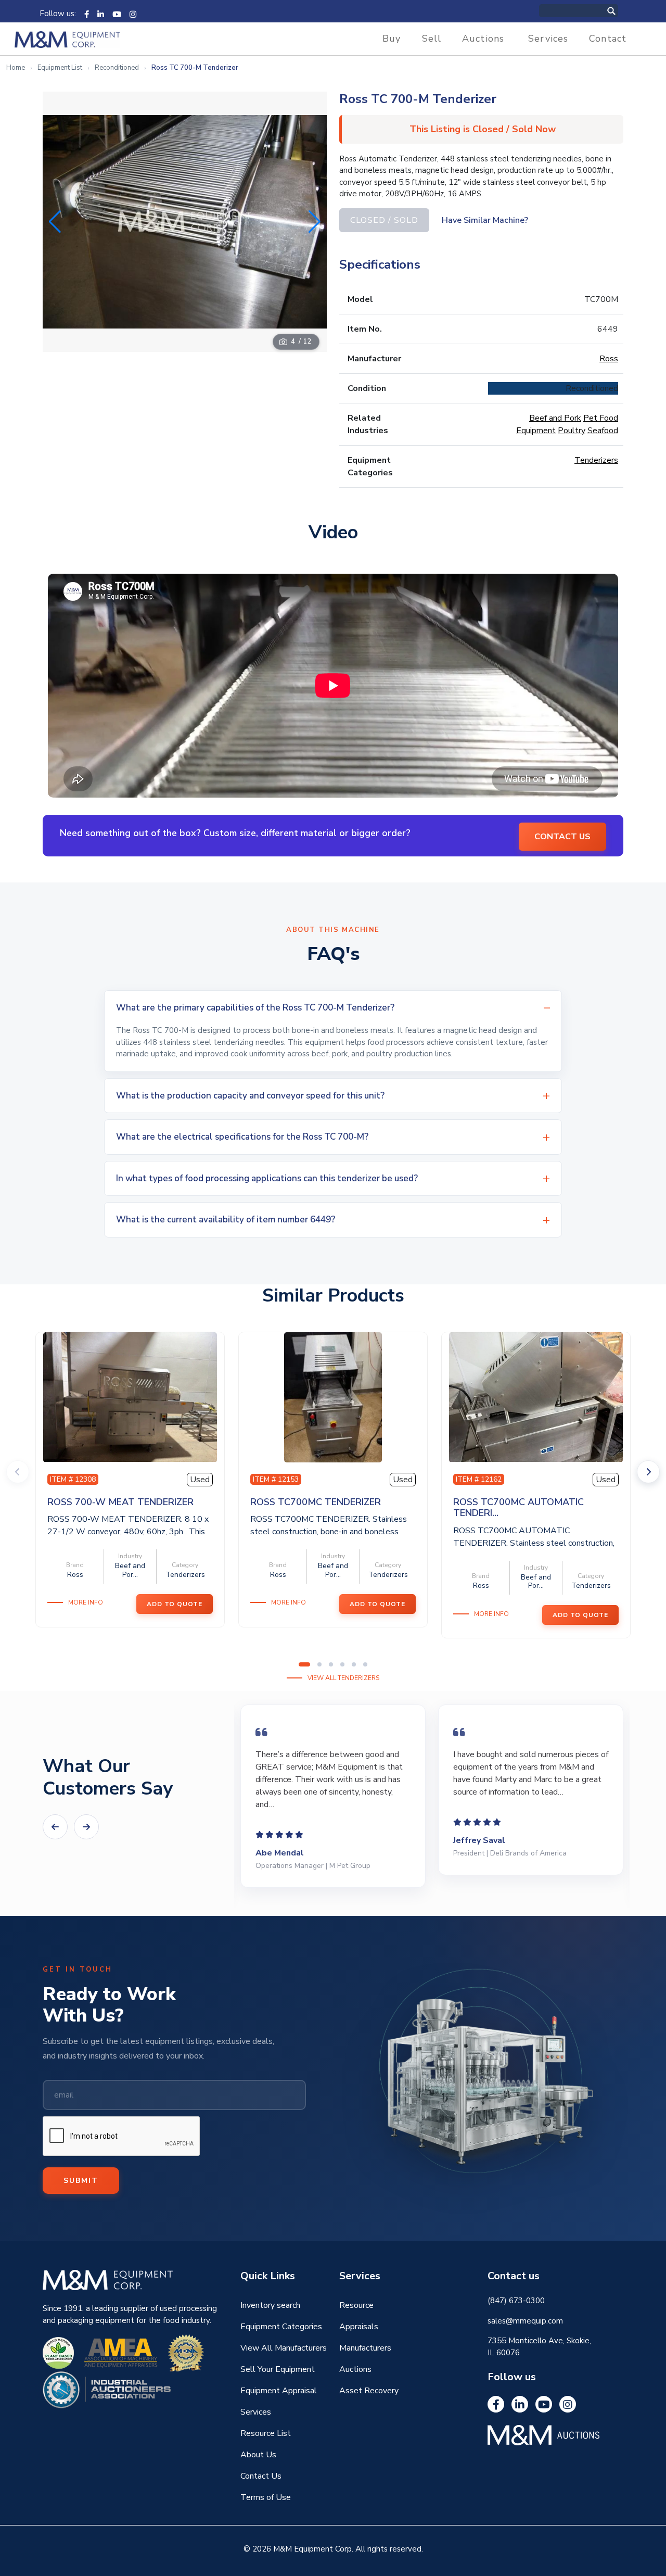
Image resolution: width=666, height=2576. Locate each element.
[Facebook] (87, 14)
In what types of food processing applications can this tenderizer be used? (267, 1178)
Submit (81, 2181)
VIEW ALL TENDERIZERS (343, 1678)
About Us (258, 2455)
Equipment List (60, 68)
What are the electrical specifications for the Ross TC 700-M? (242, 1137)
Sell (432, 39)
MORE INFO (86, 1602)
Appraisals (359, 2327)
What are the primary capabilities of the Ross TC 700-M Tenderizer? (255, 1008)
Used (200, 1480)
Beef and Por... (130, 1570)
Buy (392, 39)
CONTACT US (562, 837)
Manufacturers (365, 2348)
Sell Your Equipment (278, 2369)
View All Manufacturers (284, 2348)
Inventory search (270, 2305)
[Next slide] (648, 1472)
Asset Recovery (369, 2391)
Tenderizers (596, 460)
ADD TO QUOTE (175, 1604)
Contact (608, 39)
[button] (315, 222)
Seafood (603, 431)
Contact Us (261, 2476)
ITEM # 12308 (73, 1479)
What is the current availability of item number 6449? (226, 1220)
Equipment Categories (281, 2327)
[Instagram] (133, 14)
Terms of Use (266, 2497)
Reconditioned (117, 68)
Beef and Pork (555, 418)
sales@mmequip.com (525, 2321)
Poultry (572, 431)
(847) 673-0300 (516, 2301)
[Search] (622, 11)
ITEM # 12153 (276, 1479)
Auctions (483, 39)
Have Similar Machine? (485, 220)
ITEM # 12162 (479, 1479)
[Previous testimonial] (55, 1827)
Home (16, 68)
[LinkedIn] (101, 14)
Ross (609, 359)
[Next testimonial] (86, 1827)
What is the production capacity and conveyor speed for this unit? (250, 1096)
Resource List (266, 2433)
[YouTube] (117, 14)
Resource (356, 2305)
